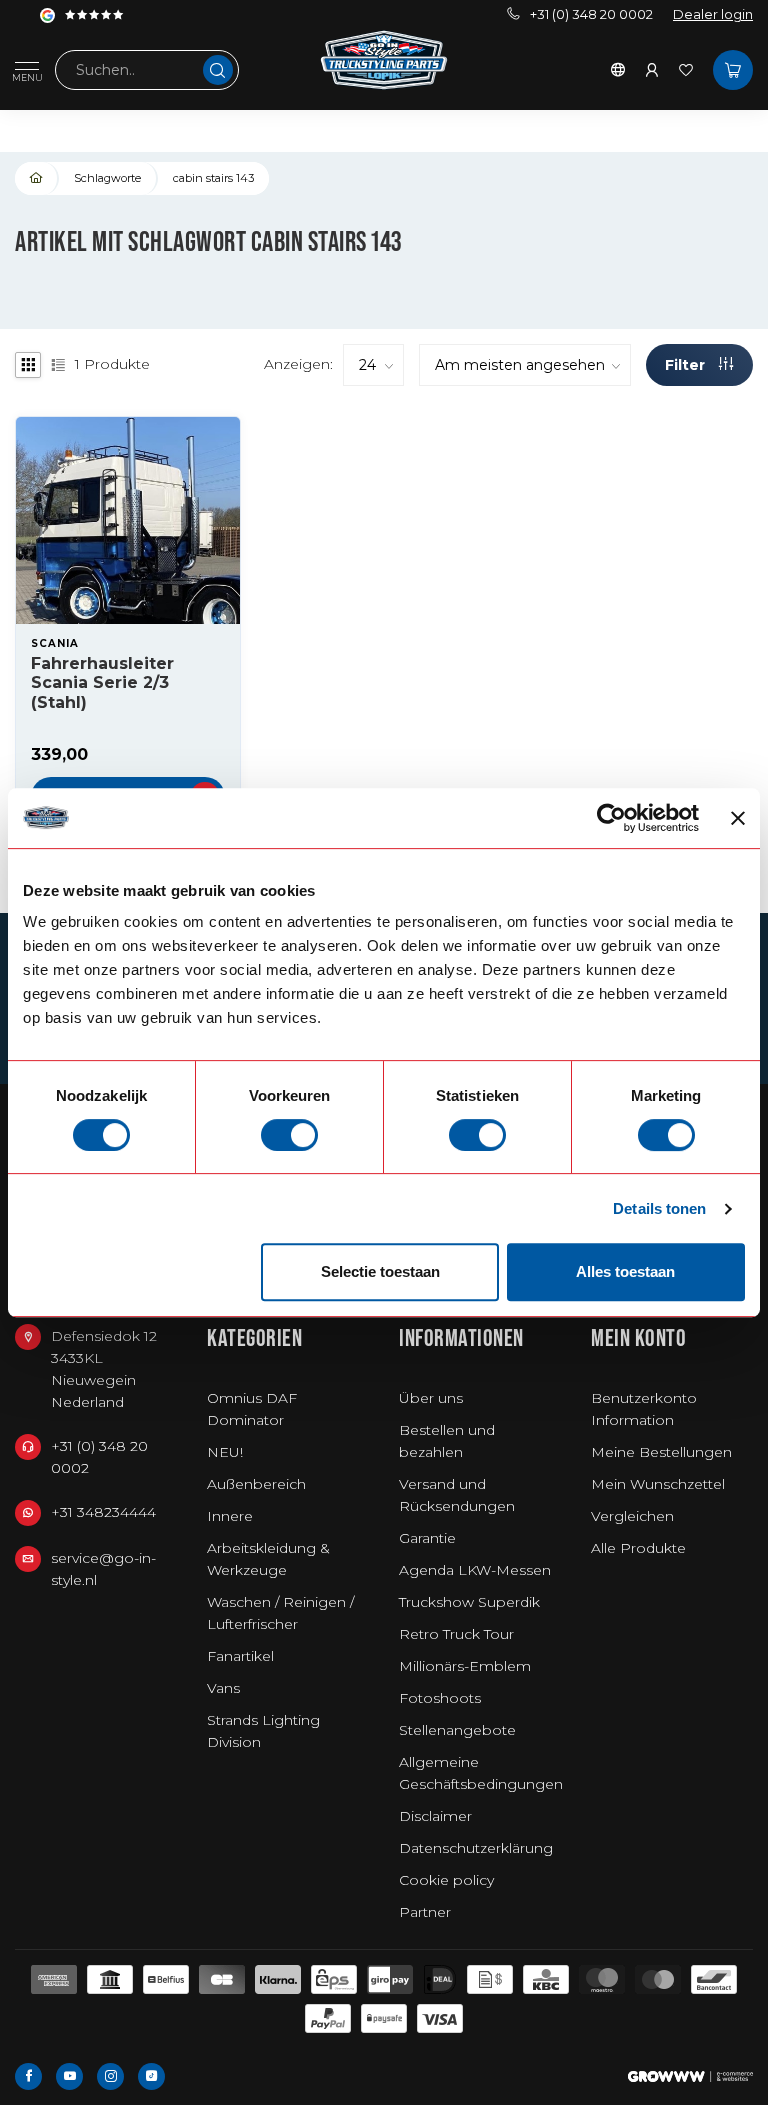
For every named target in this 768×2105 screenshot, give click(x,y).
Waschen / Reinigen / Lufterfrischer (280, 1613)
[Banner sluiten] (738, 818)
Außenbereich (256, 1484)
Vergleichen (632, 1516)
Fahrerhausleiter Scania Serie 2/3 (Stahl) (102, 682)
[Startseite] (37, 178)
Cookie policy (446, 1880)
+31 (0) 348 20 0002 (591, 14)
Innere (230, 1516)
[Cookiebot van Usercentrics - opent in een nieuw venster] (611, 818)
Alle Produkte (638, 1548)
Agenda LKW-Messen (475, 1570)
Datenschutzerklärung (476, 1848)
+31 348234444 (103, 1512)
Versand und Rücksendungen (457, 1495)
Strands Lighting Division (263, 1731)
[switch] (289, 1135)
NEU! (225, 1452)
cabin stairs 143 (213, 178)
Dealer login (713, 14)
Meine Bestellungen (661, 1452)
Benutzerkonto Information (644, 1409)
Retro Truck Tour (456, 1634)
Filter (687, 365)
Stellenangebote (457, 1730)
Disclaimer (435, 1816)
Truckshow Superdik (469, 1602)
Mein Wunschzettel (658, 1484)
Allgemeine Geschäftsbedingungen (481, 1773)
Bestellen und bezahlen (447, 1441)
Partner (425, 1912)
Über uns (431, 1398)
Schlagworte (107, 178)
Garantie (427, 1538)
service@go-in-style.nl (103, 1569)
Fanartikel (240, 1656)
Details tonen (659, 1208)
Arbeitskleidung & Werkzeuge (268, 1559)
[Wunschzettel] (686, 70)
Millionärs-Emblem (465, 1666)
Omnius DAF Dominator (252, 1409)
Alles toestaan (625, 1271)
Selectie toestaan (380, 1271)
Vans (223, 1688)
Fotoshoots (440, 1698)
